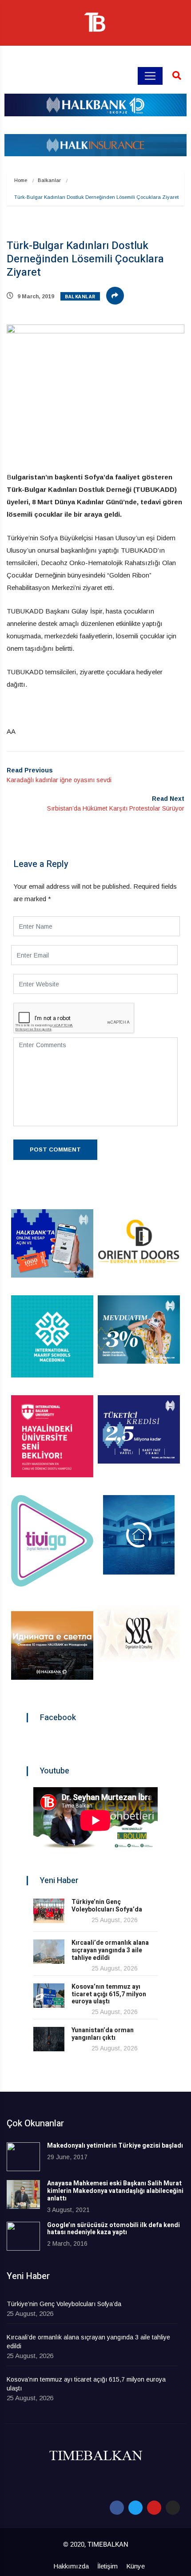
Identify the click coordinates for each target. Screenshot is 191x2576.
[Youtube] (154, 2508)
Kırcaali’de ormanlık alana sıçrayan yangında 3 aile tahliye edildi (110, 1950)
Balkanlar (49, 180)
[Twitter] (135, 2508)
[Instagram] (173, 2508)
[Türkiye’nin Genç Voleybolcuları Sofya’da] (49, 1911)
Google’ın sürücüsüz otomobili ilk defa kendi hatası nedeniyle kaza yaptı (113, 2229)
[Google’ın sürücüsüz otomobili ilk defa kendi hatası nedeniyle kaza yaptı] (23, 2236)
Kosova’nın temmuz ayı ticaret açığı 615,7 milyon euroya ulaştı (109, 1994)
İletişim (107, 2566)
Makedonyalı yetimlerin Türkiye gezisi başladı (115, 2146)
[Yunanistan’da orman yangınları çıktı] (49, 2039)
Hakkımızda (71, 2566)
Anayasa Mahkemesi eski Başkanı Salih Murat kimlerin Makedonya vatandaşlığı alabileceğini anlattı (115, 2191)
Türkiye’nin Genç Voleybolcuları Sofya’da (107, 1906)
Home (21, 180)
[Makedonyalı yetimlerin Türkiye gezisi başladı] (23, 2157)
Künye (135, 2566)
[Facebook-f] (117, 2508)
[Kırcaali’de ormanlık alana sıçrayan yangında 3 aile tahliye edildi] (49, 1952)
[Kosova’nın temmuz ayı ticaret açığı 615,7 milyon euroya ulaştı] (49, 1996)
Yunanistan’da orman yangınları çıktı (103, 2034)
